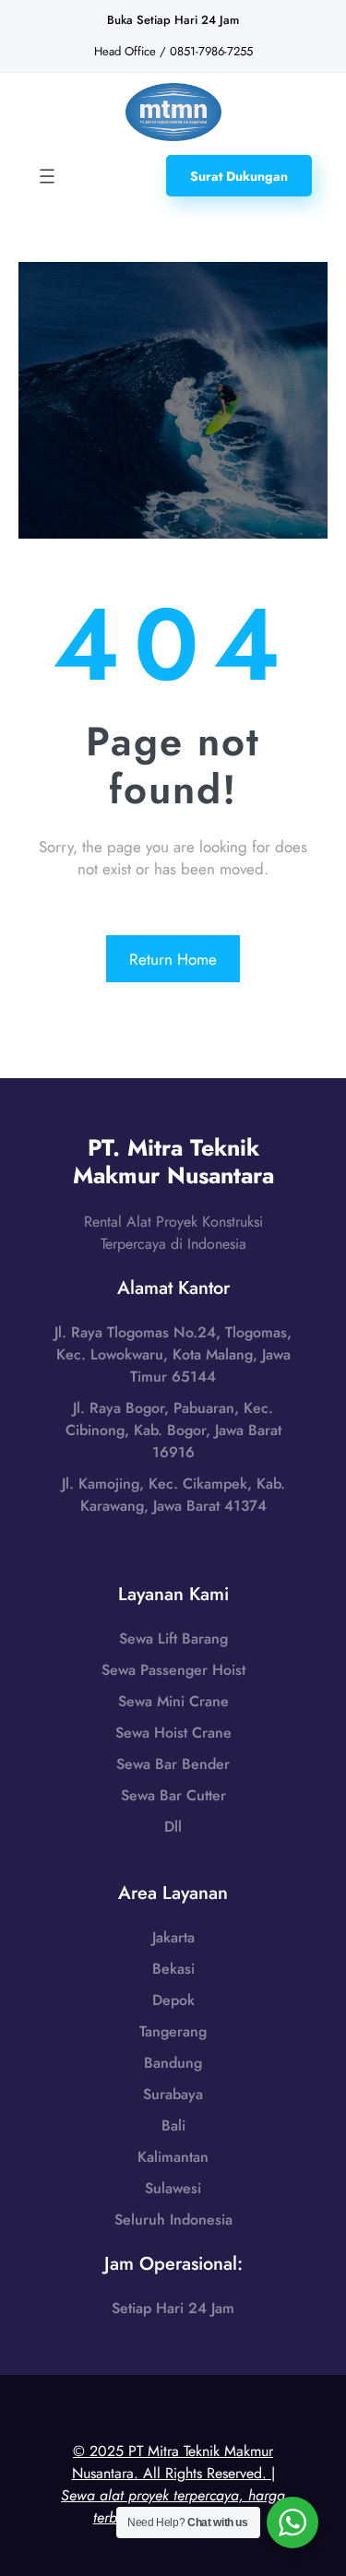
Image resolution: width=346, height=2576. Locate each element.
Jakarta (173, 1937)
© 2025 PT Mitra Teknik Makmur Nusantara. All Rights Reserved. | (173, 2484)
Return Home (173, 959)
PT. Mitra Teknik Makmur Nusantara (173, 1161)
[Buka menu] (47, 176)
